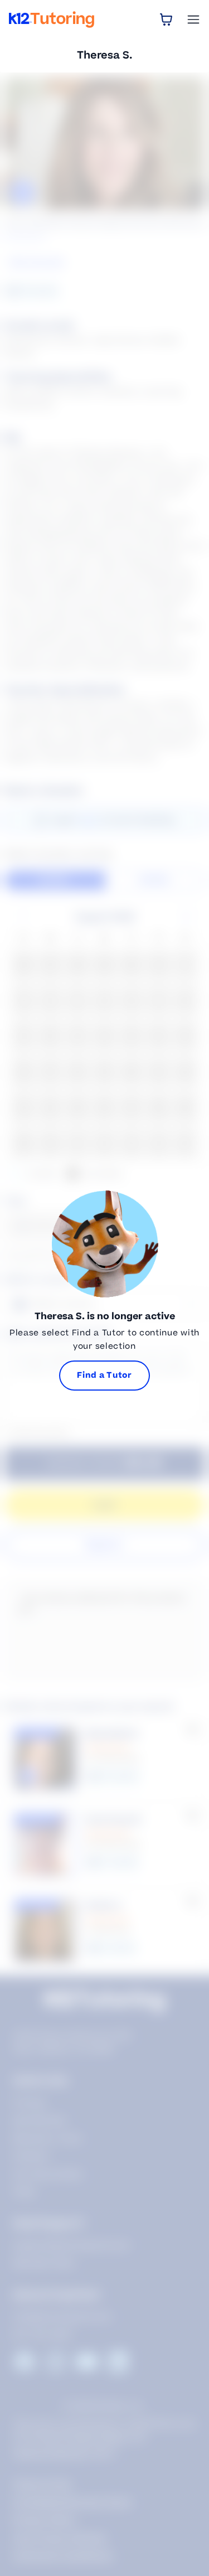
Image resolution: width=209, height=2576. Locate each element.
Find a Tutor (104, 1375)
